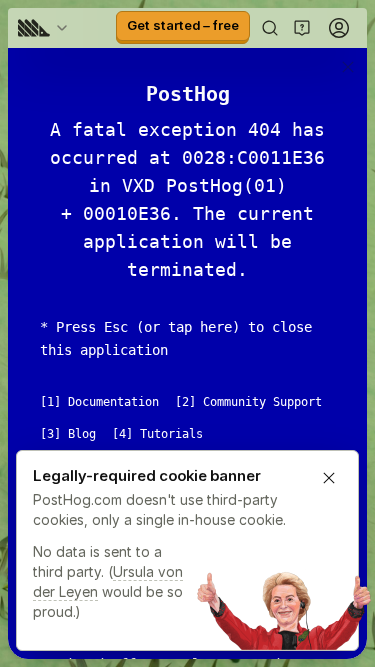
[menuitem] (46, 28)
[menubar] (46, 28)
